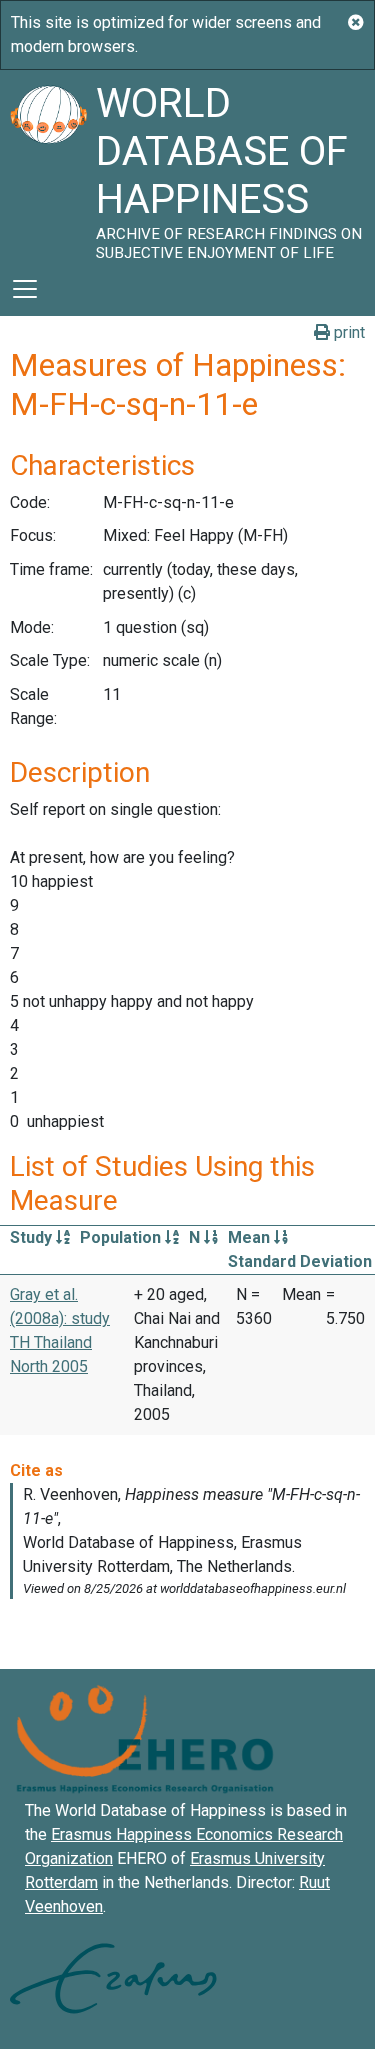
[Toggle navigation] (25, 289)
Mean (251, 1237)
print (347, 332)
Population (122, 1237)
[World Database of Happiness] (48, 166)
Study (33, 1237)
